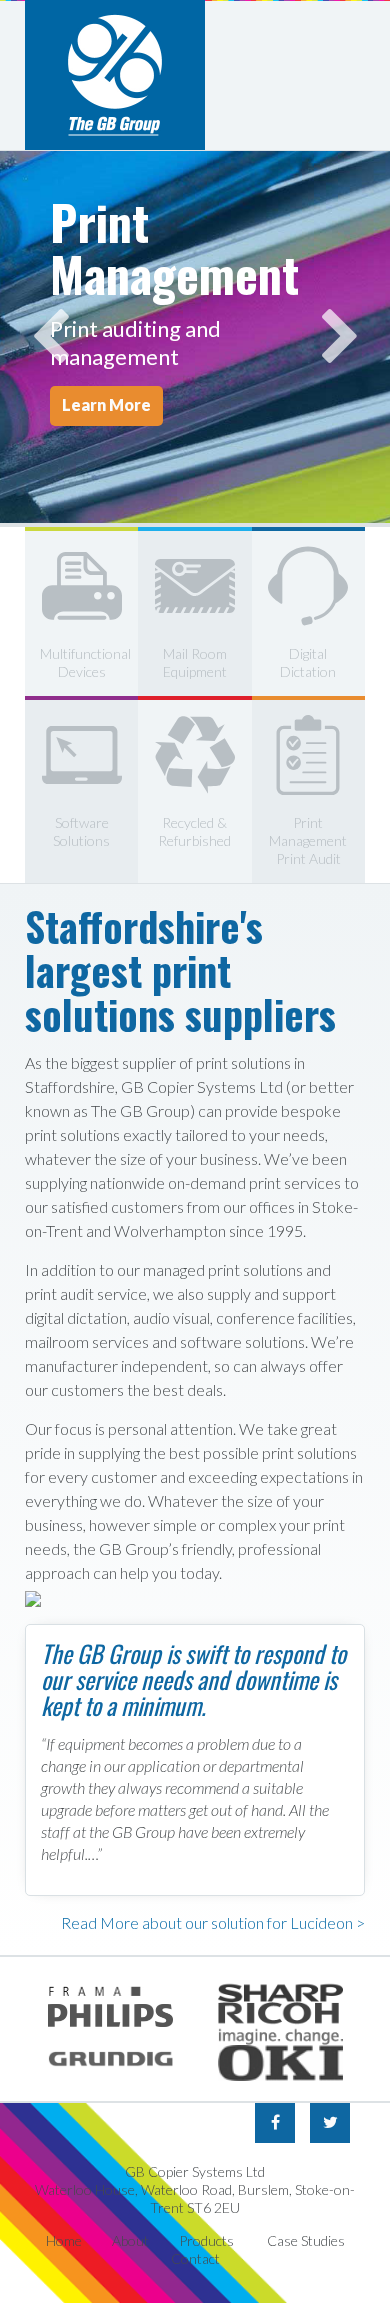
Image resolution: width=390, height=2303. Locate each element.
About (130, 2240)
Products (206, 2240)
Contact (195, 2258)
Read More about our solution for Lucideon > (213, 1922)
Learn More (106, 404)
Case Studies (306, 2240)
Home (64, 2240)
